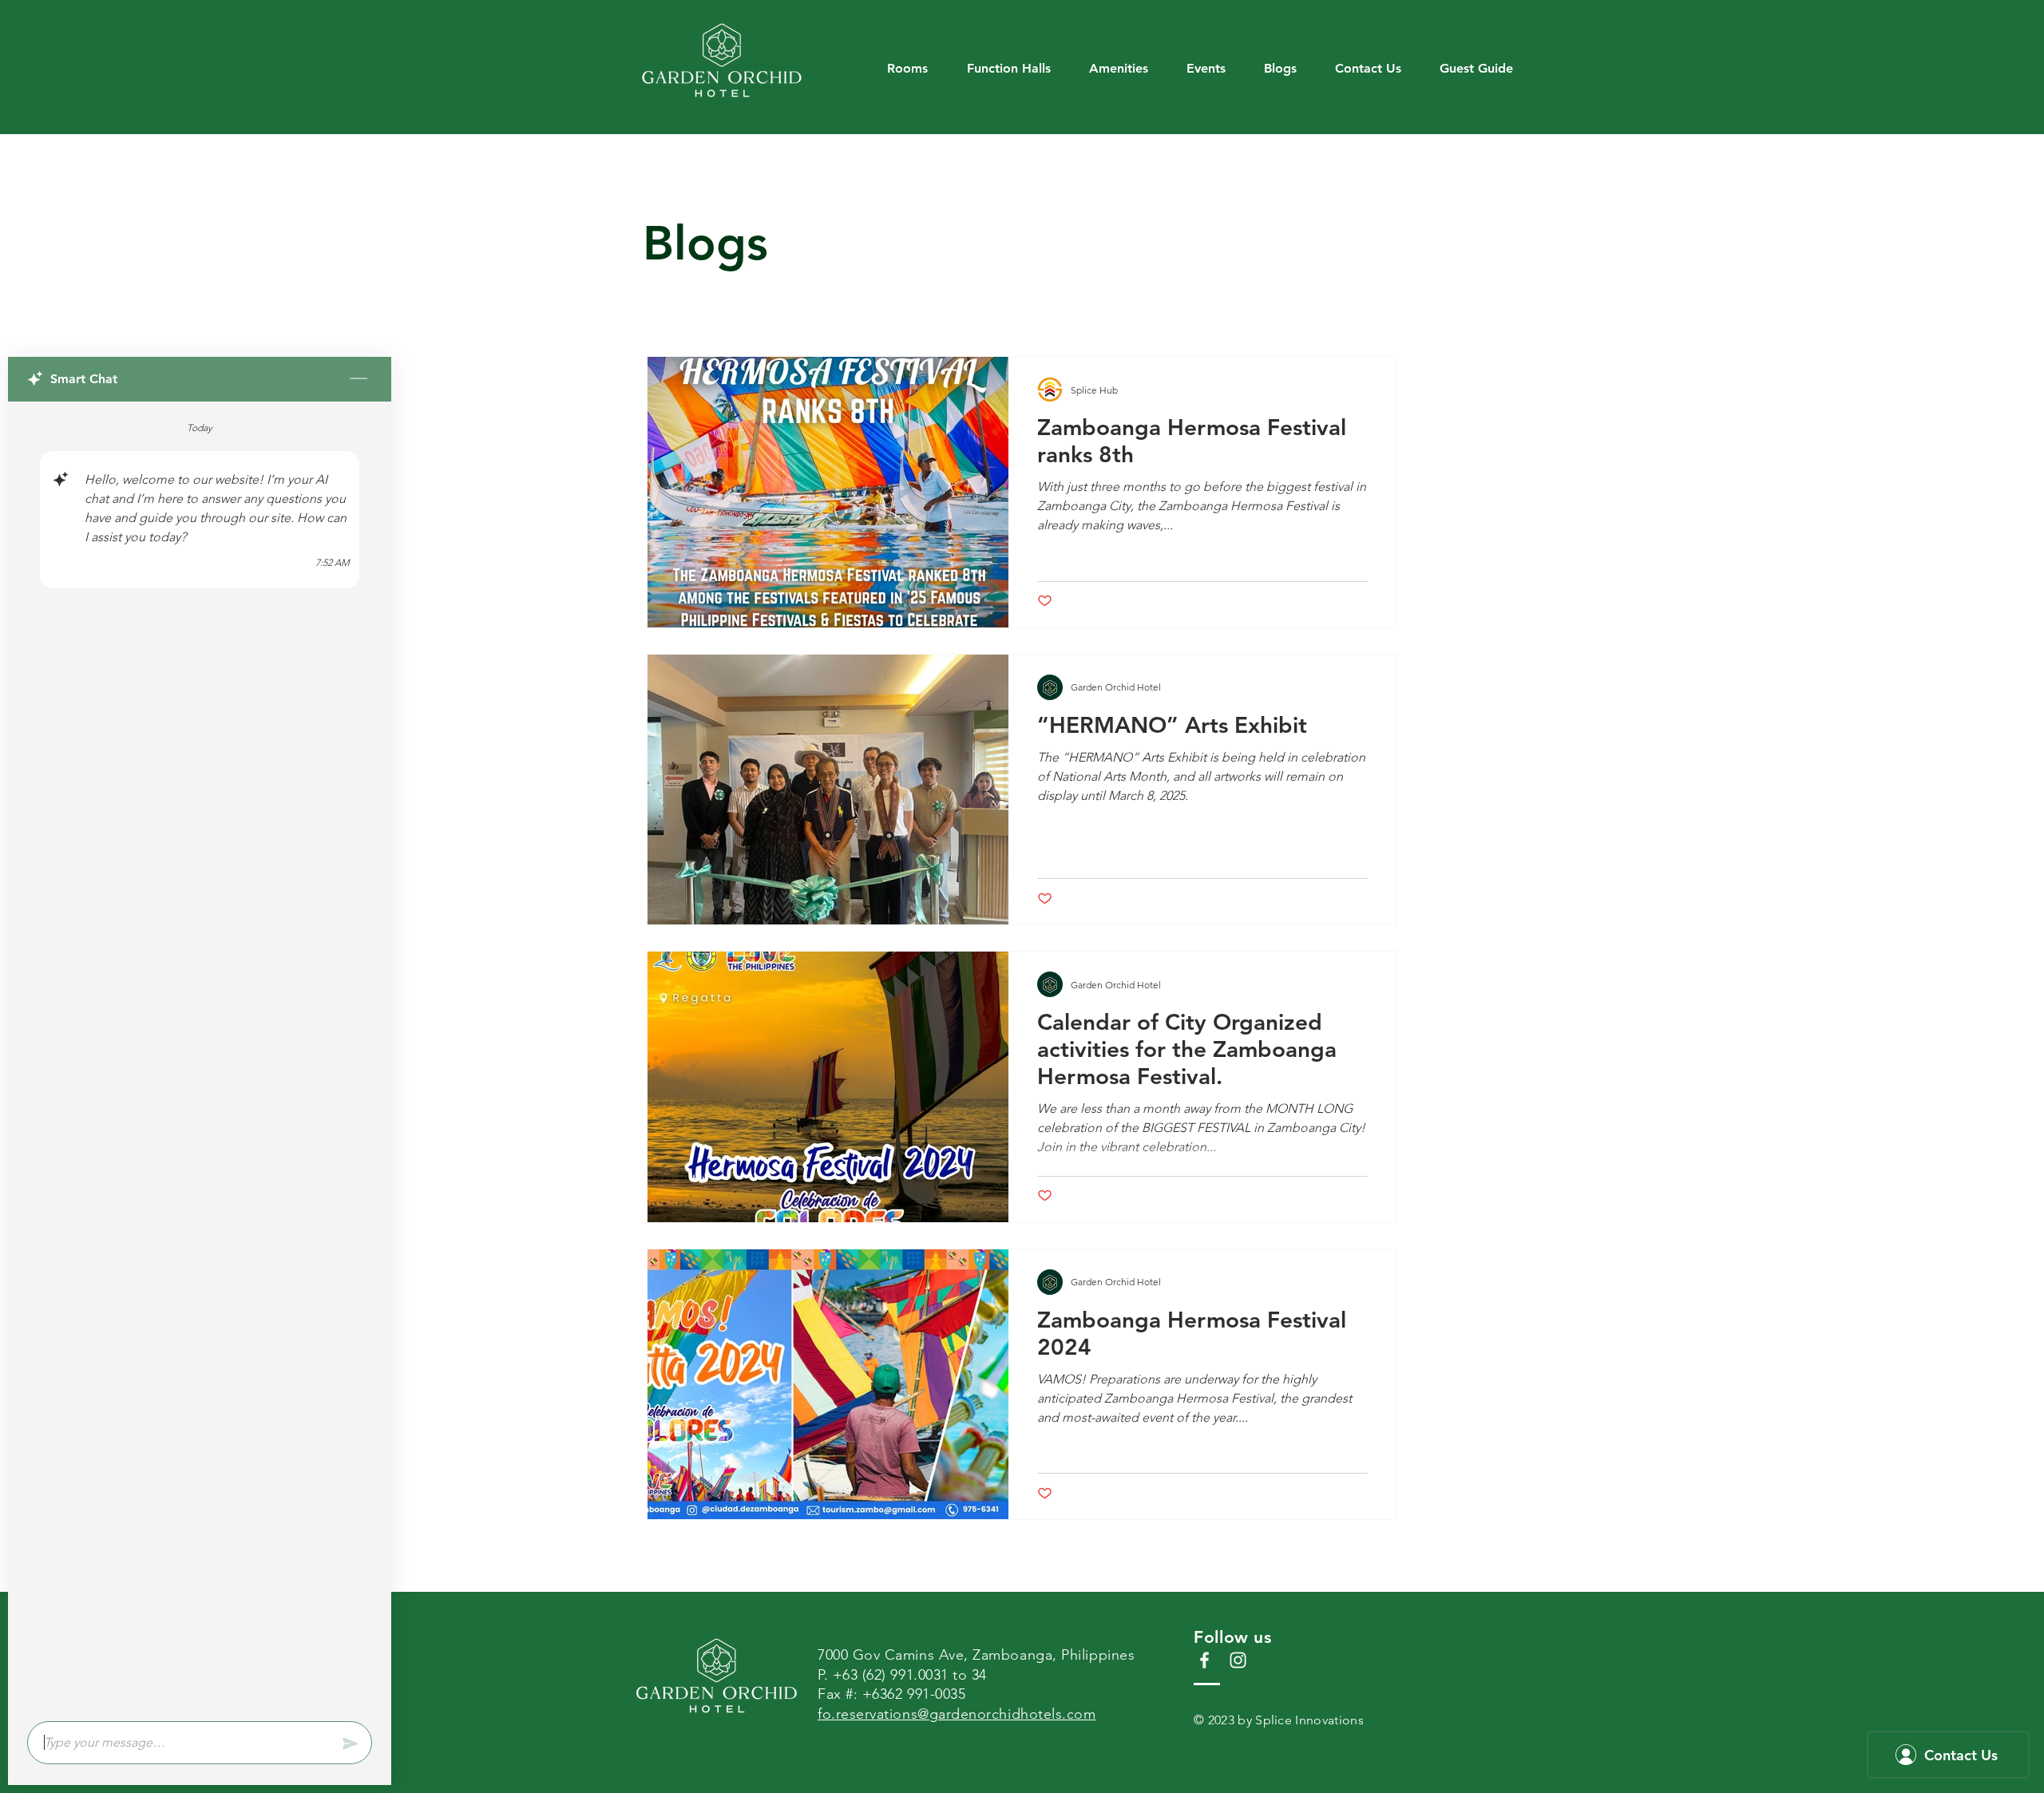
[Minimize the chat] (358, 379)
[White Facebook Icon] (1204, 1660)
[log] (200, 1057)
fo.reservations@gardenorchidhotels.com (957, 1714)
